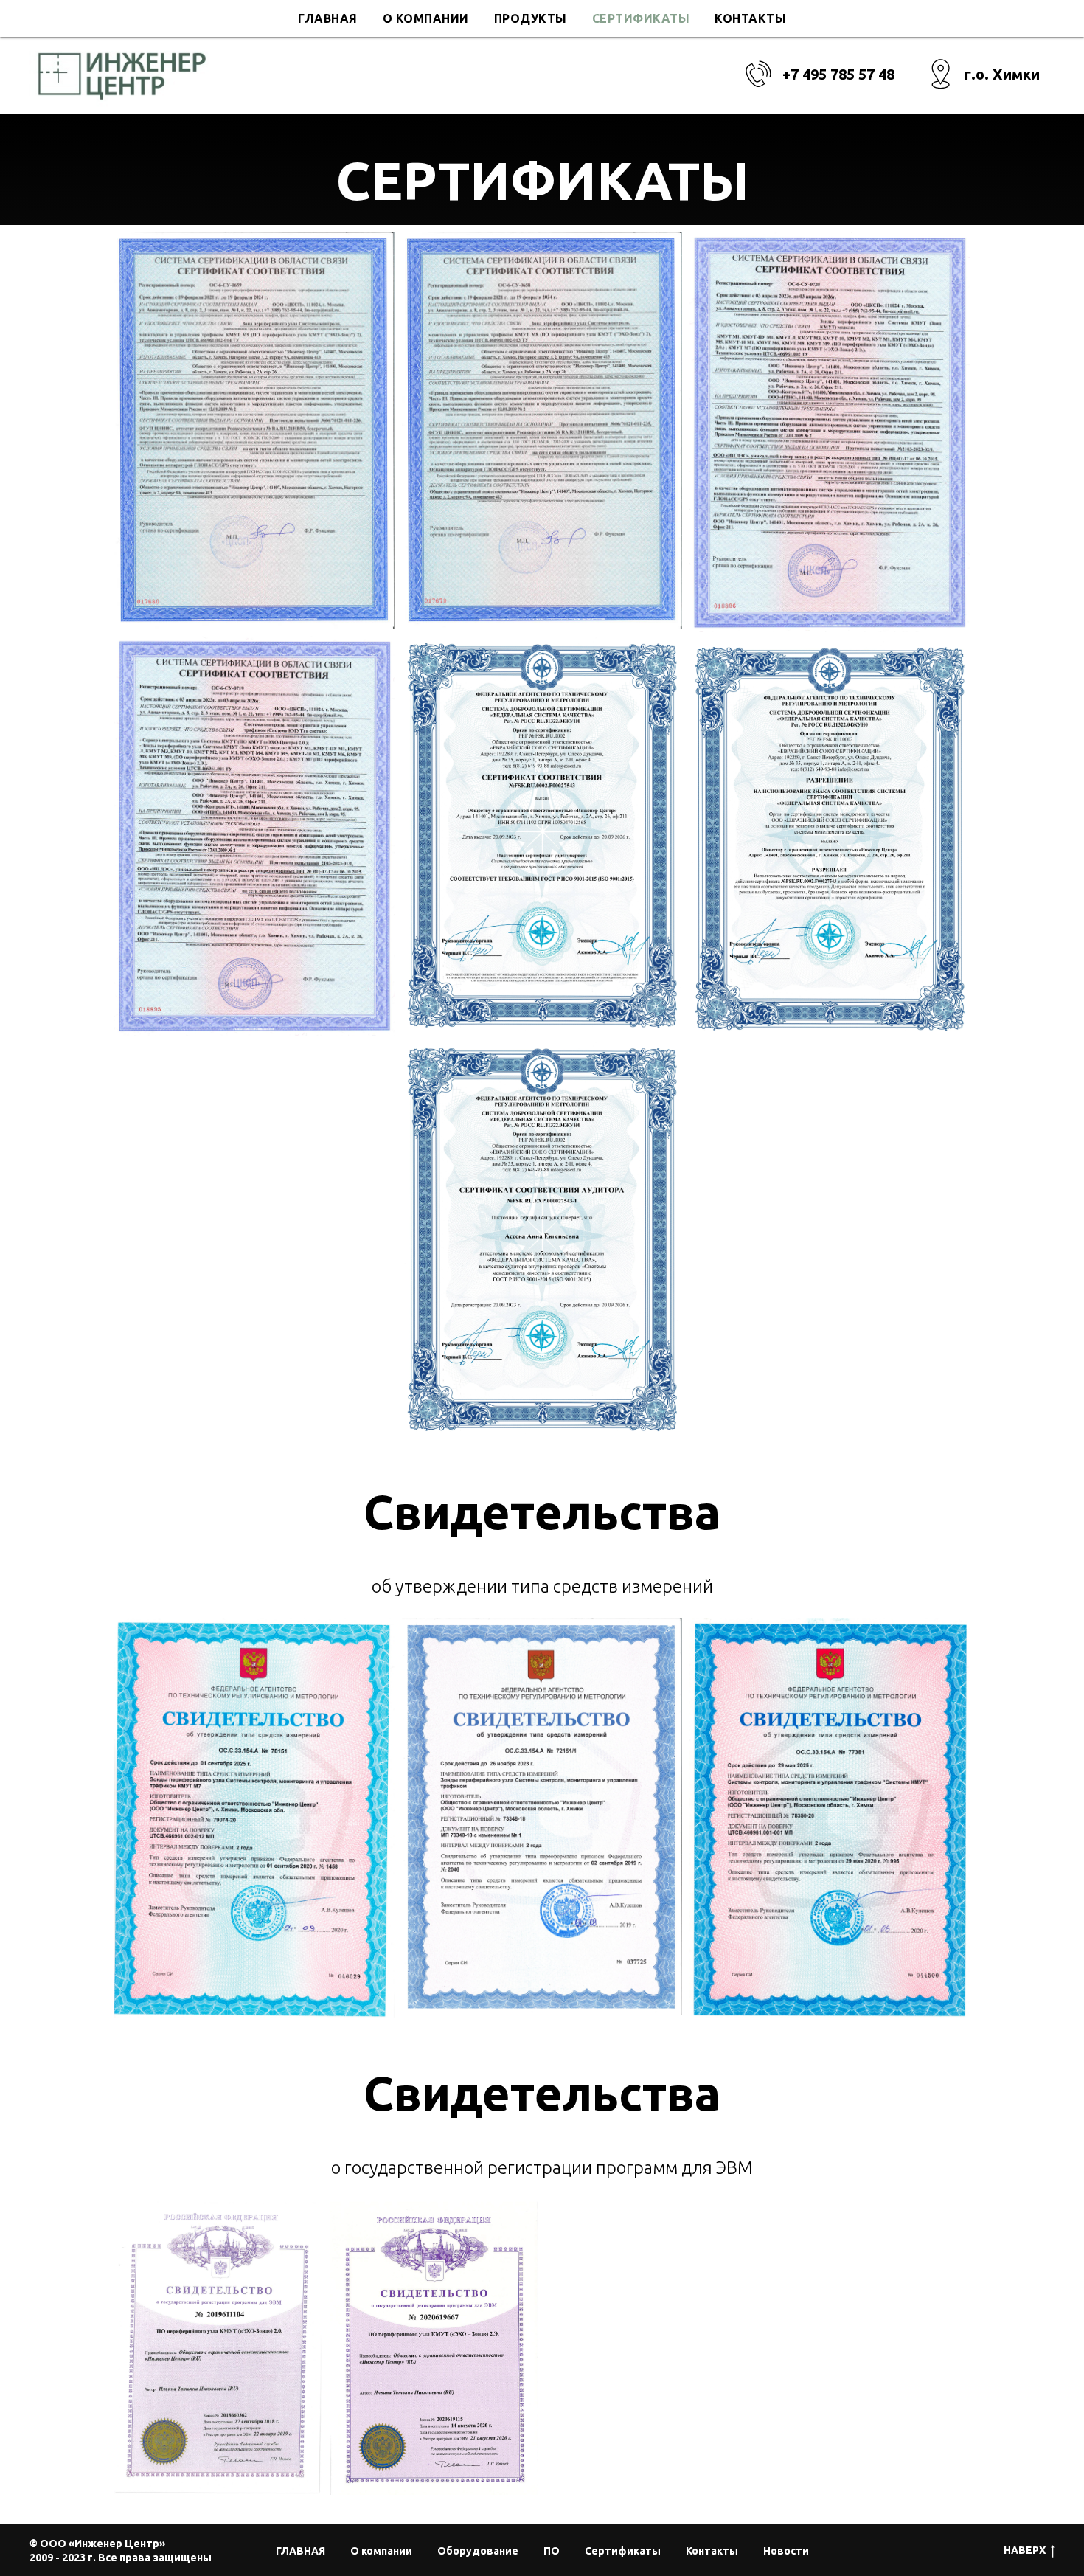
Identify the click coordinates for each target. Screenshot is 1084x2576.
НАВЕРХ (1025, 2550)
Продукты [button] (531, 18)
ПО (552, 2551)
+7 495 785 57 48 (838, 74)
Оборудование (478, 2551)
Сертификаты (641, 18)
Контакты (750, 18)
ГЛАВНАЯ (328, 18)
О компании (381, 2551)
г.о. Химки (1002, 74)
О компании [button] (426, 18)
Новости (786, 2551)
